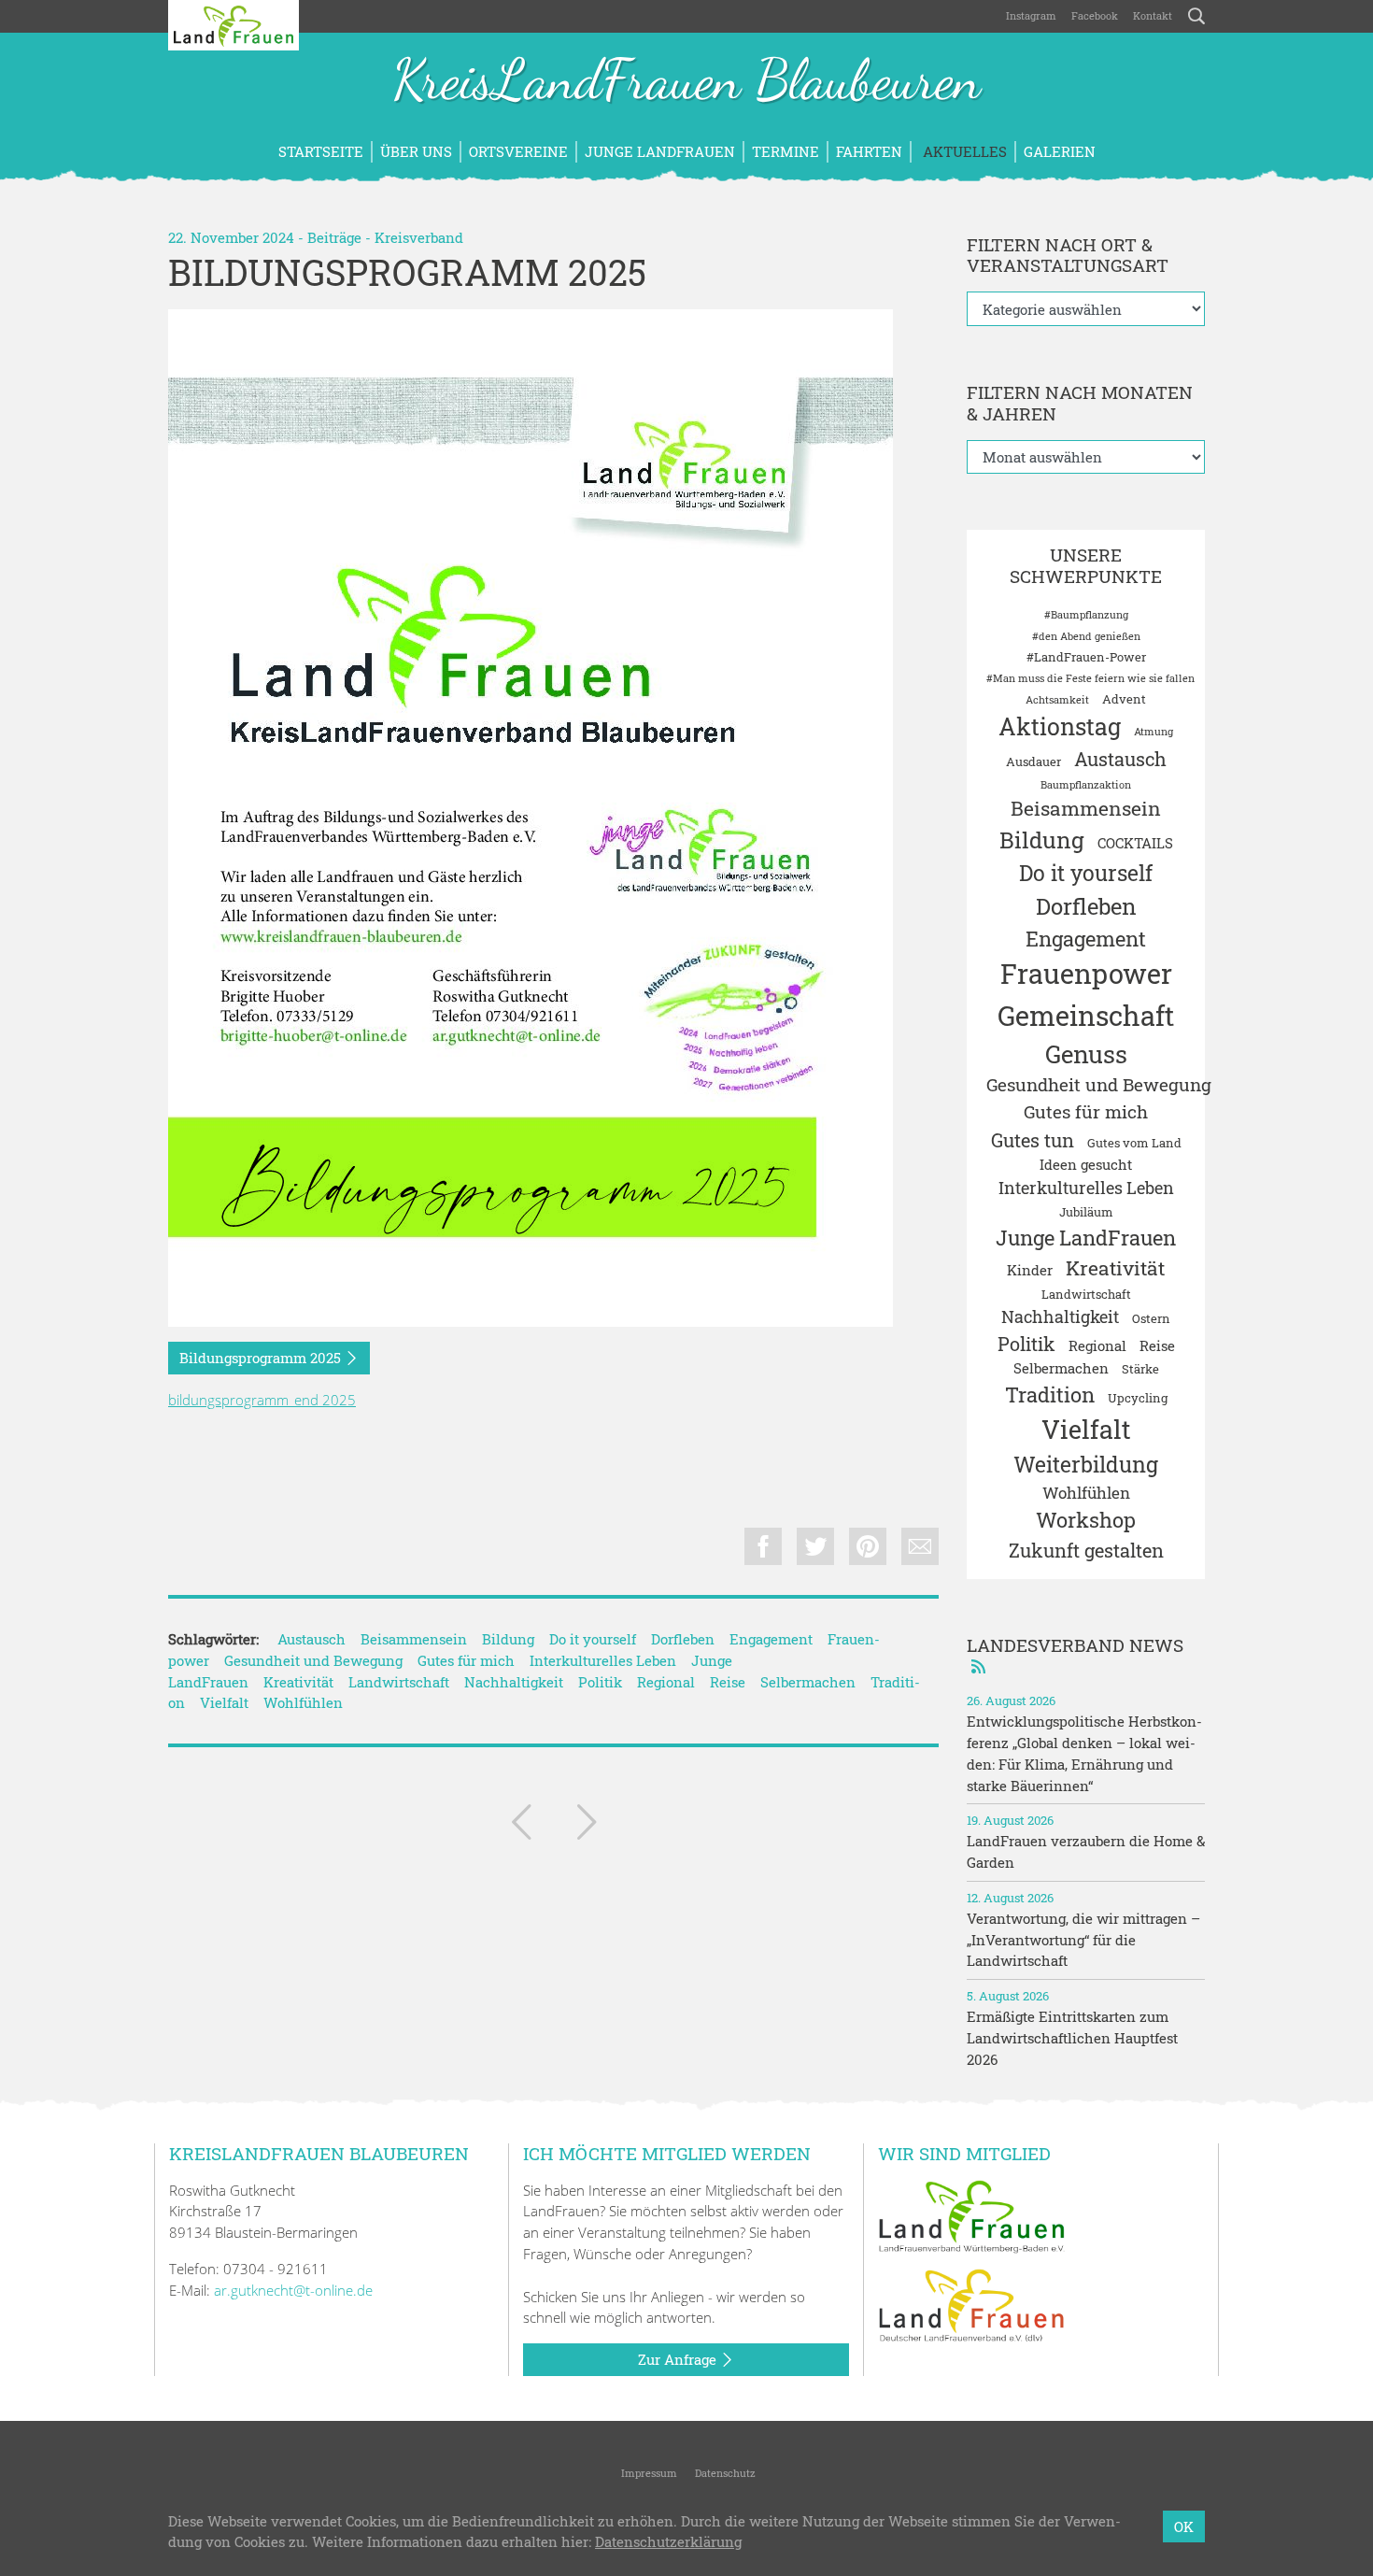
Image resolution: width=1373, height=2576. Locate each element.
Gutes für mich (466, 1660)
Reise (728, 1682)
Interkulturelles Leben (603, 1660)
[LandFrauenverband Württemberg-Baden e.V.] (971, 2214)
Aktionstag (1060, 726)
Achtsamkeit (1057, 700)
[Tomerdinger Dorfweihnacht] (587, 1826)
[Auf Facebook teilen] (763, 1546)
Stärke (1140, 1369)
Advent (1124, 699)
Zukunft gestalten (1086, 1550)
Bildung (508, 1639)
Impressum (648, 2473)
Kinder (1030, 1270)
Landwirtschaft (399, 1682)
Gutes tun (1033, 1140)
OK (1184, 2526)
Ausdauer (1033, 761)
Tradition (1050, 1395)
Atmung (1154, 732)
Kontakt (1153, 15)
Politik (600, 1682)
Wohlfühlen (303, 1702)
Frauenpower (1086, 974)
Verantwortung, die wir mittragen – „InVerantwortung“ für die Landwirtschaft (1083, 1940)
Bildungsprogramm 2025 (262, 1358)
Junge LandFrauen (660, 151)
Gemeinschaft (1086, 1015)
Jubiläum (1086, 1212)
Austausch (311, 1639)
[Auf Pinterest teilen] (868, 1546)
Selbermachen (808, 1682)
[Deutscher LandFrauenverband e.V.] (971, 2304)
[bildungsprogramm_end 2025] (531, 818)
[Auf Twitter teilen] (815, 1546)
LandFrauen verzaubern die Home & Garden (1086, 1851)
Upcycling (1138, 1398)
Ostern (1151, 1318)
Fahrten (869, 151)
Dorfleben (683, 1639)
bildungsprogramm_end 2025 (262, 1400)
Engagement (771, 1639)
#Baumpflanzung (1086, 615)
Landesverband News (1075, 1645)
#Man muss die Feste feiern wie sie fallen (1090, 678)
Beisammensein (414, 1639)
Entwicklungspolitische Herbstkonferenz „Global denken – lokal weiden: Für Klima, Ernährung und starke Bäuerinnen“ (1084, 1753)
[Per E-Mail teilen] (920, 1546)
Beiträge (334, 237)
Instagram (1031, 15)
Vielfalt (224, 1702)
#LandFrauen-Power (1086, 657)
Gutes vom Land (1134, 1143)
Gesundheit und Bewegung (313, 1660)
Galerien (1060, 151)
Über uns (416, 151)
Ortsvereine (518, 151)
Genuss (1086, 1054)
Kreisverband (419, 237)
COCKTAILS (1135, 843)
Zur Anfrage (679, 2359)
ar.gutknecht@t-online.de (293, 2290)
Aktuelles (963, 151)
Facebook (1095, 15)
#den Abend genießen (1086, 636)
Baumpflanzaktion (1086, 785)
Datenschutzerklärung (668, 2542)
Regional (666, 1682)
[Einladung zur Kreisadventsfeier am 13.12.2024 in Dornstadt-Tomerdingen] (521, 1826)
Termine (786, 151)
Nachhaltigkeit (514, 1682)
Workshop (1086, 1520)
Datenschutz (724, 2473)
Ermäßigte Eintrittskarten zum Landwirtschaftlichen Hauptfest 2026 (1072, 2038)
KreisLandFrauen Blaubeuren (686, 82)
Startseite (321, 151)
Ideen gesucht (1086, 1164)
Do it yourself (593, 1639)
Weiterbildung (1086, 1464)
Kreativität (298, 1682)
